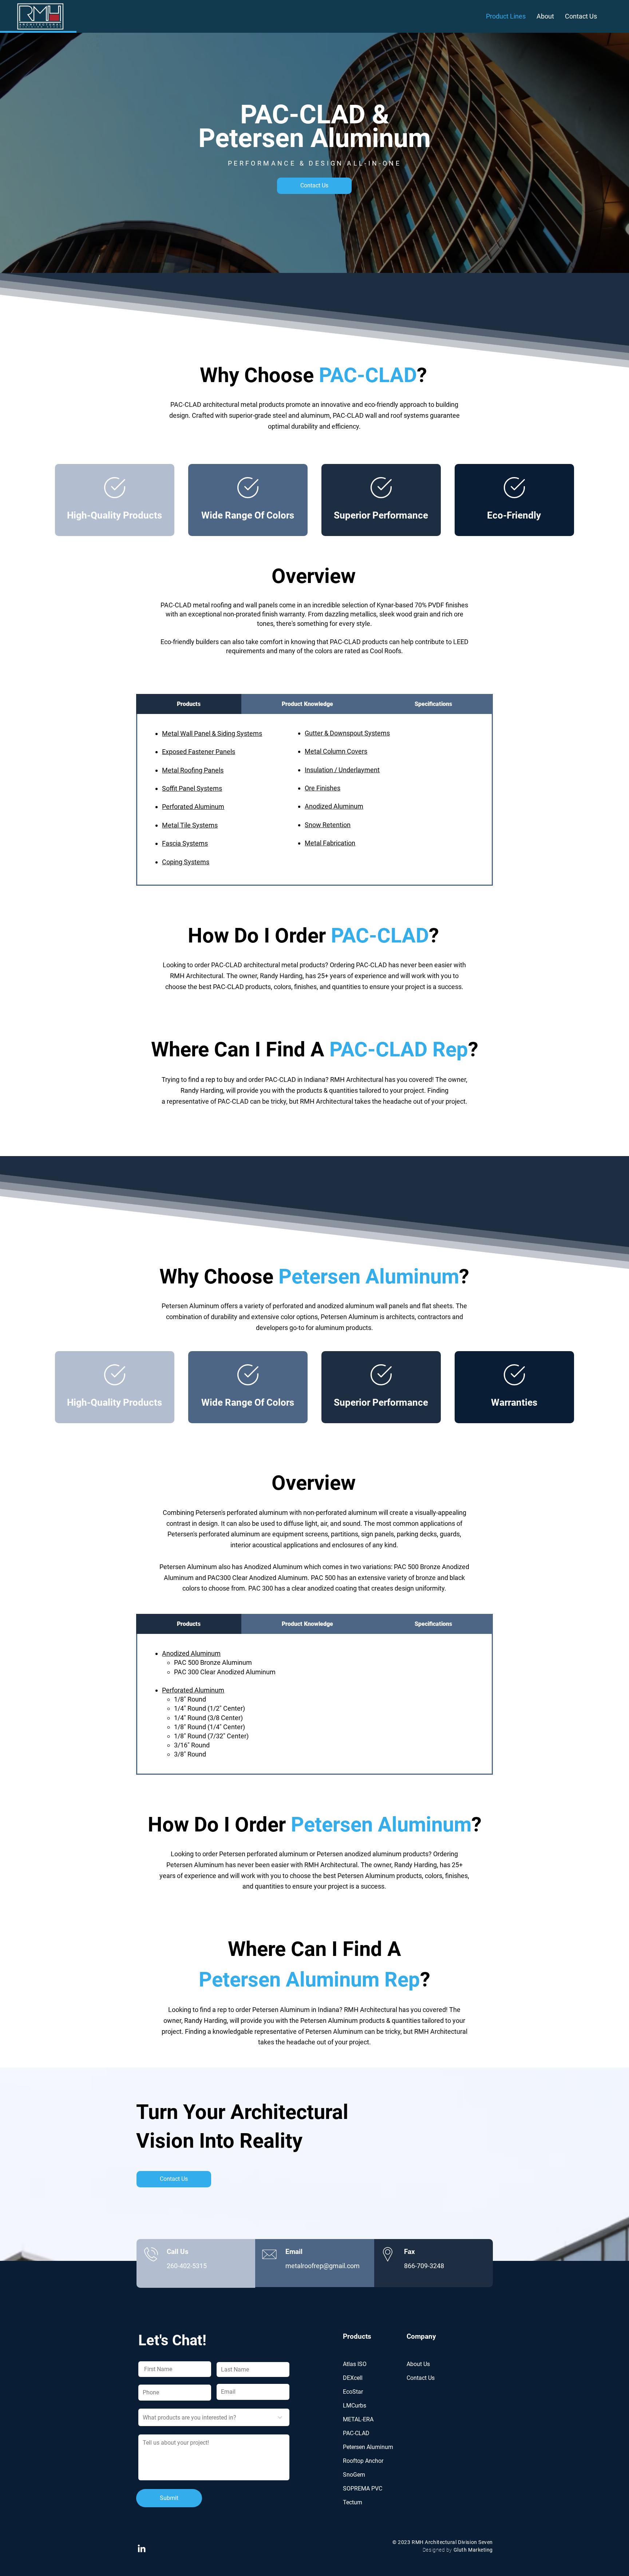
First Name (151, 2358)
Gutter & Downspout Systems (347, 733)
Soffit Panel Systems (192, 788)
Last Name (231, 2358)
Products (357, 2336)
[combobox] (214, 2417)
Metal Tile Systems (190, 825)
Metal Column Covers (336, 751)
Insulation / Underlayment (342, 770)
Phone (147, 2381)
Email (223, 2381)
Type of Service (158, 2404)
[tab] (189, 704)
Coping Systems (186, 862)
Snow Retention (328, 825)
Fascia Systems (185, 843)
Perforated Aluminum (193, 807)
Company (421, 2336)
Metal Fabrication (330, 843)
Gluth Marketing (473, 2550)
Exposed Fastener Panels (199, 752)
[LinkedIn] (142, 2548)
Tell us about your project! (171, 2431)
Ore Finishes (323, 788)
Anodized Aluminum (334, 806)
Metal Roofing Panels (193, 770)
